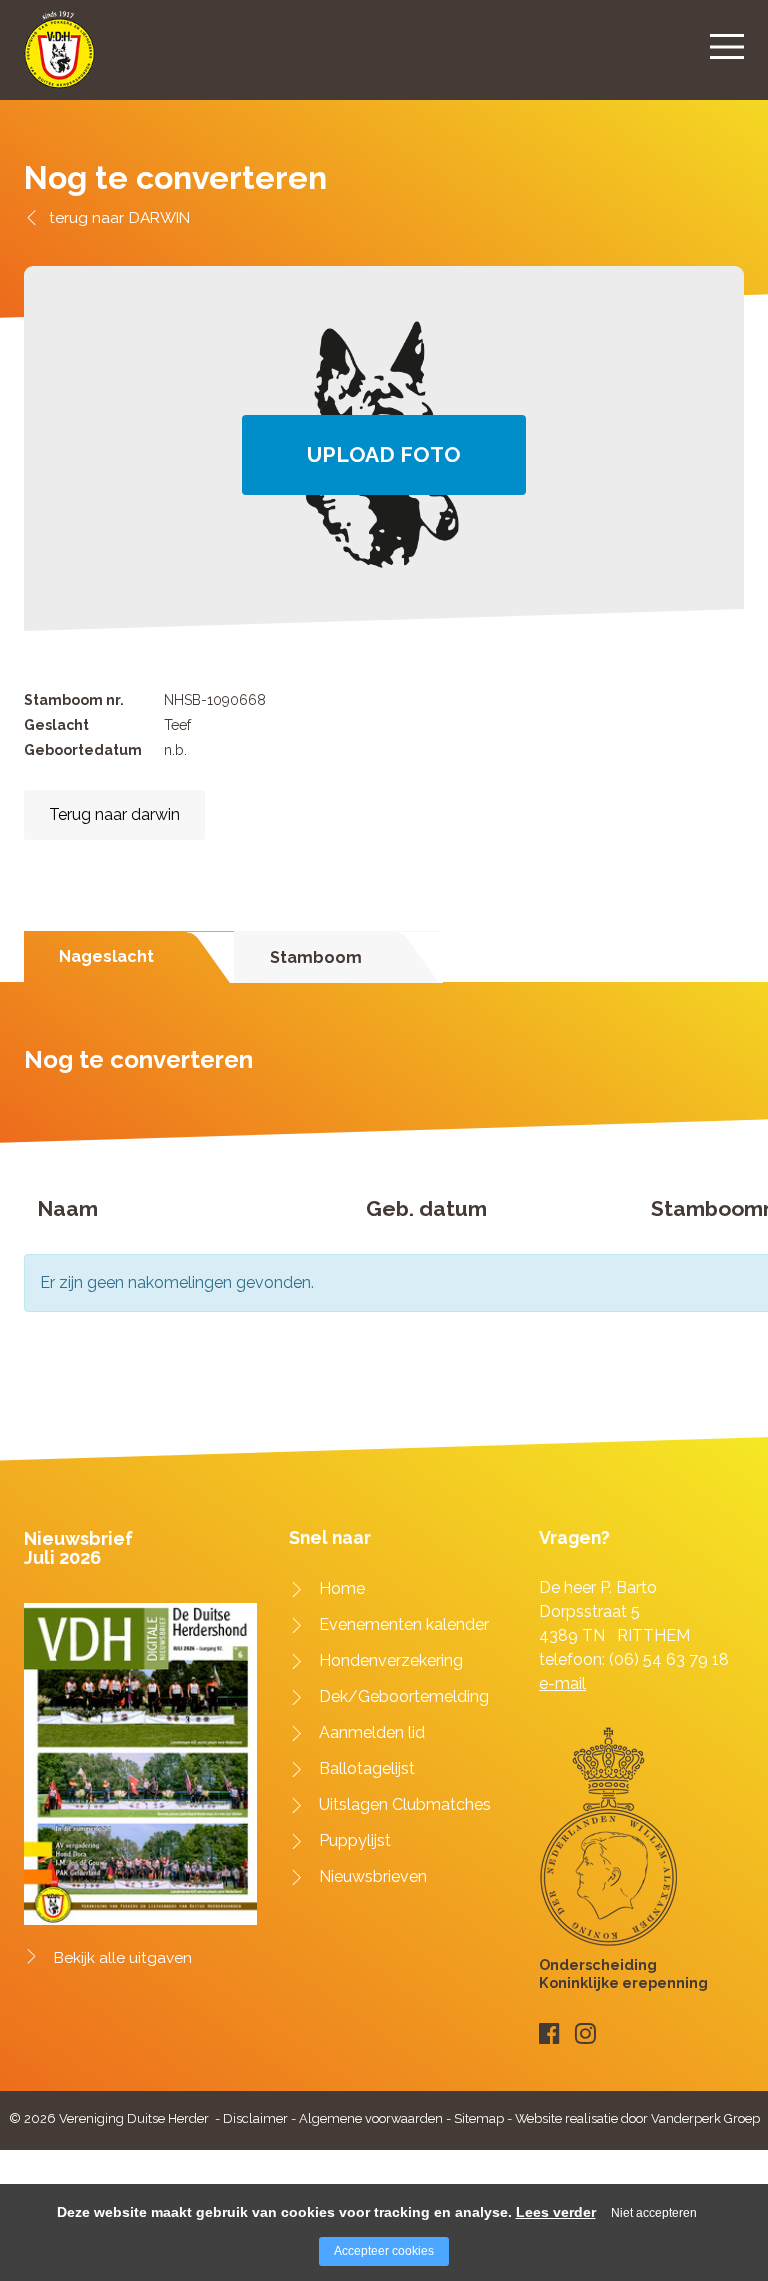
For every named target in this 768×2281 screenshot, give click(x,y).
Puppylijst (355, 1840)
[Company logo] (59, 58)
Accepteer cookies (384, 2251)
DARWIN (159, 217)
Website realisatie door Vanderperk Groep (637, 2118)
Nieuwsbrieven (373, 1876)
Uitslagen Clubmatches (405, 1804)
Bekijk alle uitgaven (123, 1958)
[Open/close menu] (727, 46)
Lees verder (556, 2212)
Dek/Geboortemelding (404, 1696)
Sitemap (479, 2118)
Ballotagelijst (367, 1768)
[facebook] (549, 2033)
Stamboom (316, 957)
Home (342, 1588)
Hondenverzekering (391, 1660)
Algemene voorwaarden (371, 2118)
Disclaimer (255, 2118)
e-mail (562, 1683)
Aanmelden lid (372, 1732)
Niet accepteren (654, 2213)
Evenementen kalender (404, 1624)
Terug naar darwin (114, 814)
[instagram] (585, 2033)
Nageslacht (106, 956)
